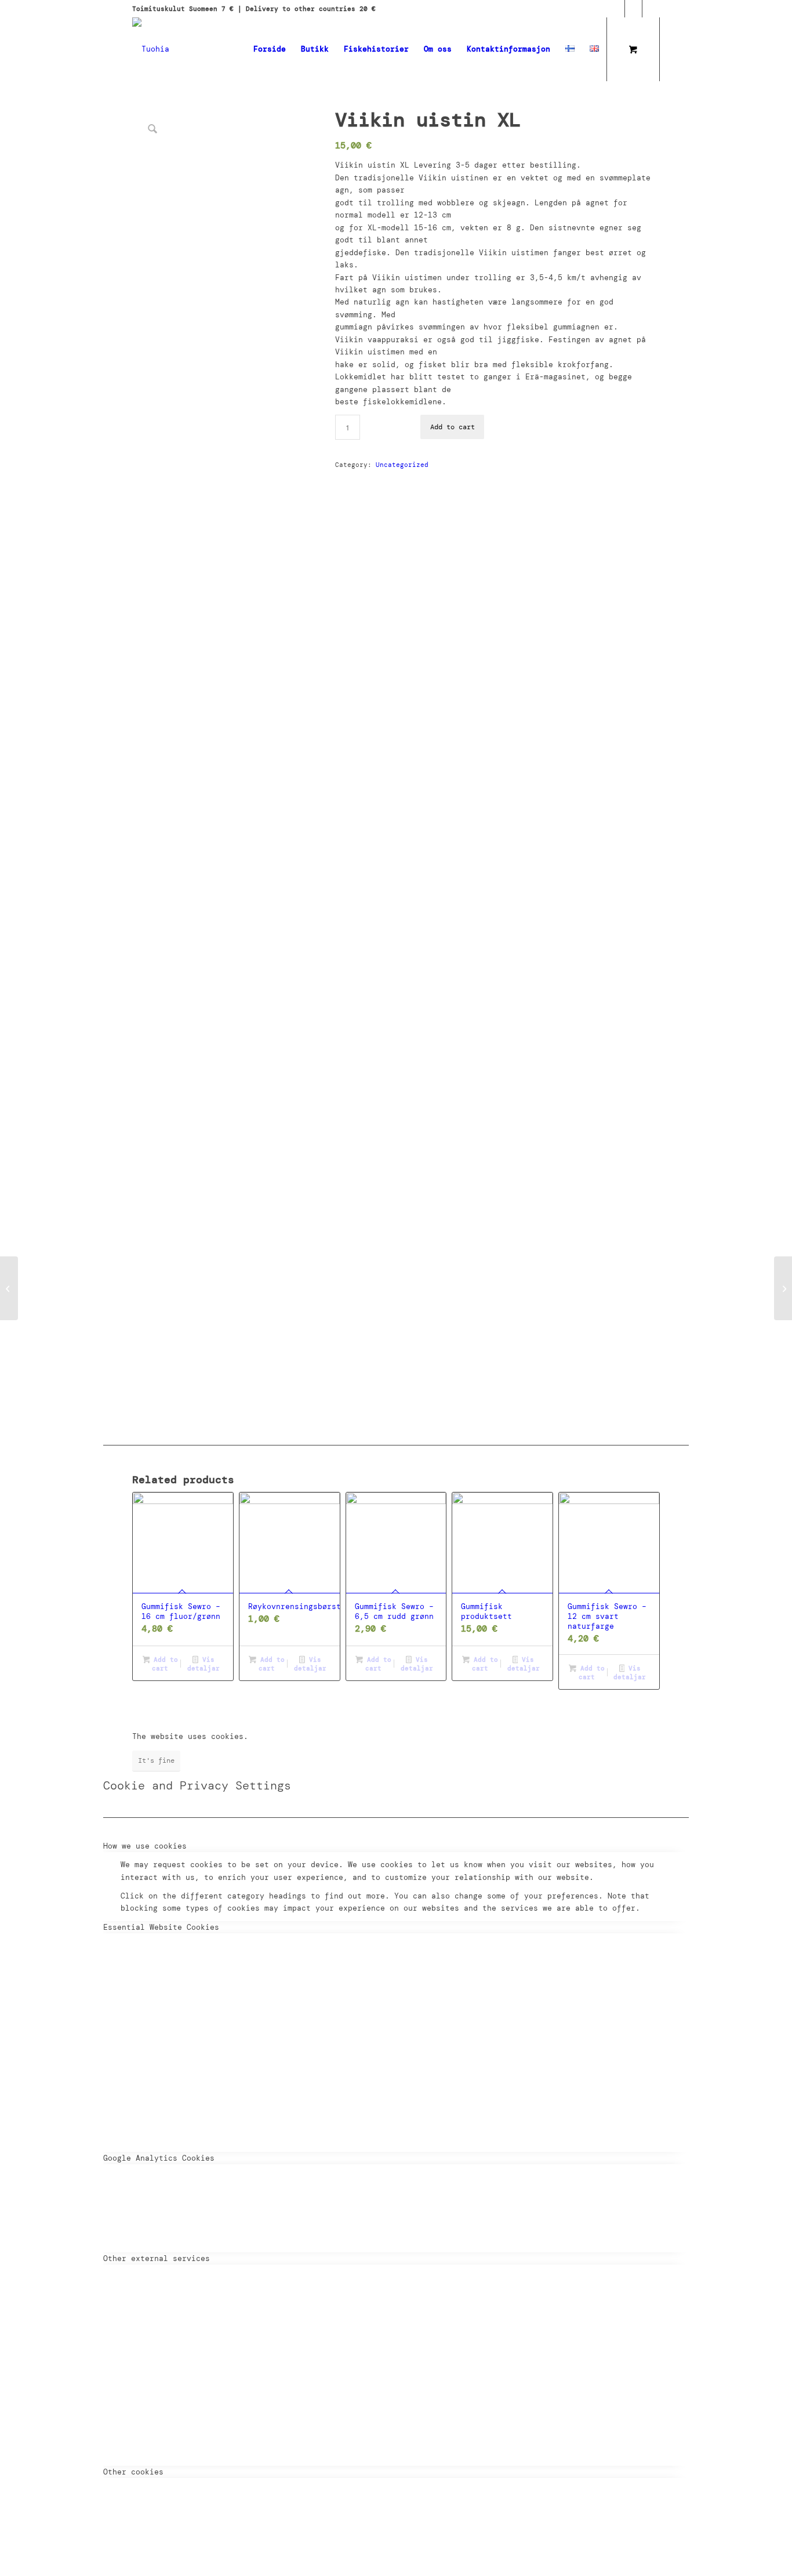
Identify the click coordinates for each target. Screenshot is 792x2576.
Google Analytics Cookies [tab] (159, 2158)
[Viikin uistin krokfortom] (783, 1288)
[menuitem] (270, 49)
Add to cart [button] (164, 1664)
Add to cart (453, 427)
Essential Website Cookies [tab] (161, 1927)
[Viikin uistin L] (9, 1288)
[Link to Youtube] (651, 9)
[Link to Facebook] (616, 9)
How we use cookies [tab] (145, 1846)
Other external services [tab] (157, 2258)
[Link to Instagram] (633, 9)
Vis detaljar (204, 1664)
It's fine (156, 1760)
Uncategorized (402, 465)
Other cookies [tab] (133, 2472)
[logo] (151, 49)
